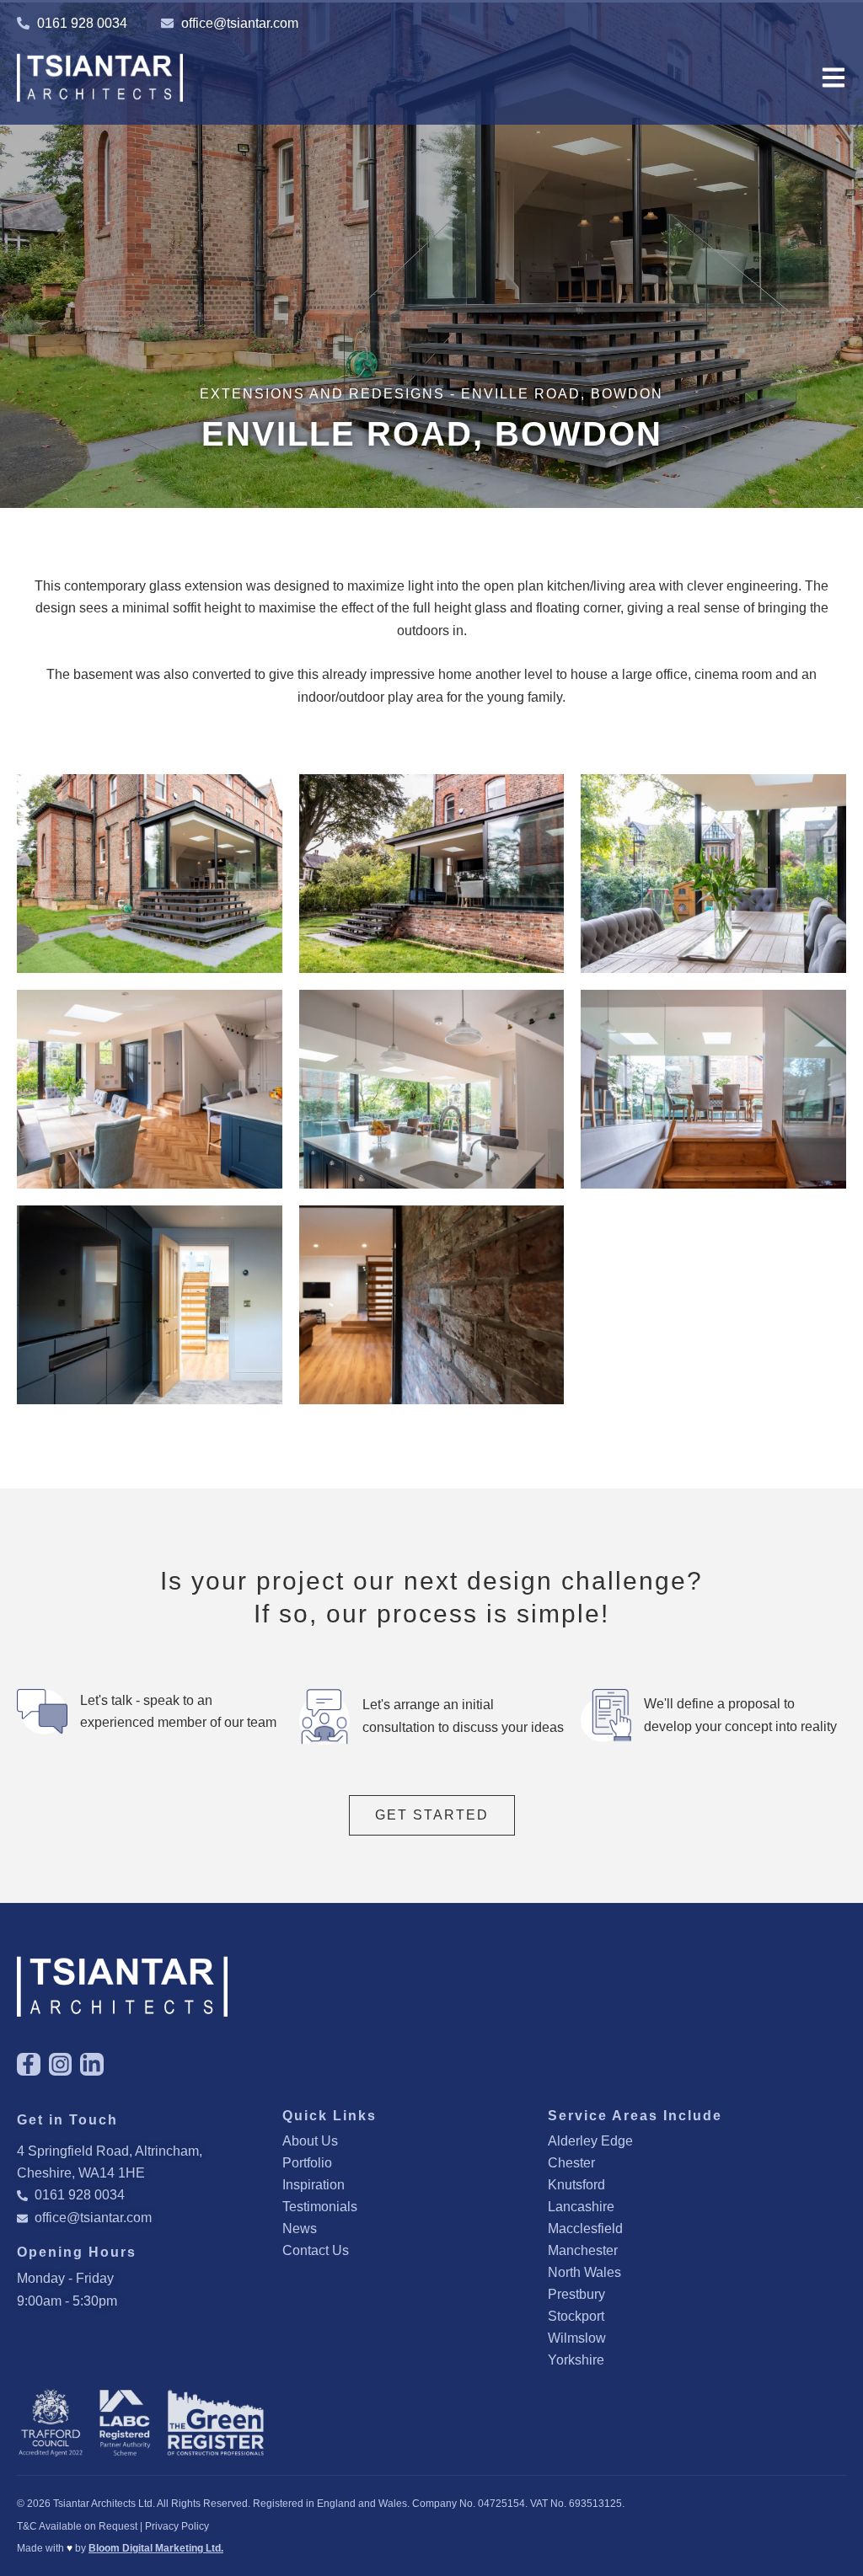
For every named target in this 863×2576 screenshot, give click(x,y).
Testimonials (320, 2207)
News (300, 2229)
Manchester (583, 2250)
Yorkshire (576, 2360)
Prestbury (576, 2294)
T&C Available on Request (77, 2526)
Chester (571, 2163)
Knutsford (576, 2185)
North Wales (584, 2272)
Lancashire (581, 2207)
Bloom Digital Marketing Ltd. (156, 2548)
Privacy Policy (177, 2526)
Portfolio (307, 2163)
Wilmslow (577, 2338)
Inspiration (314, 2185)
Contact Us (316, 2250)
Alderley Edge (590, 2141)
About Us (310, 2141)
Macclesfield (585, 2229)
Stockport (576, 2316)
